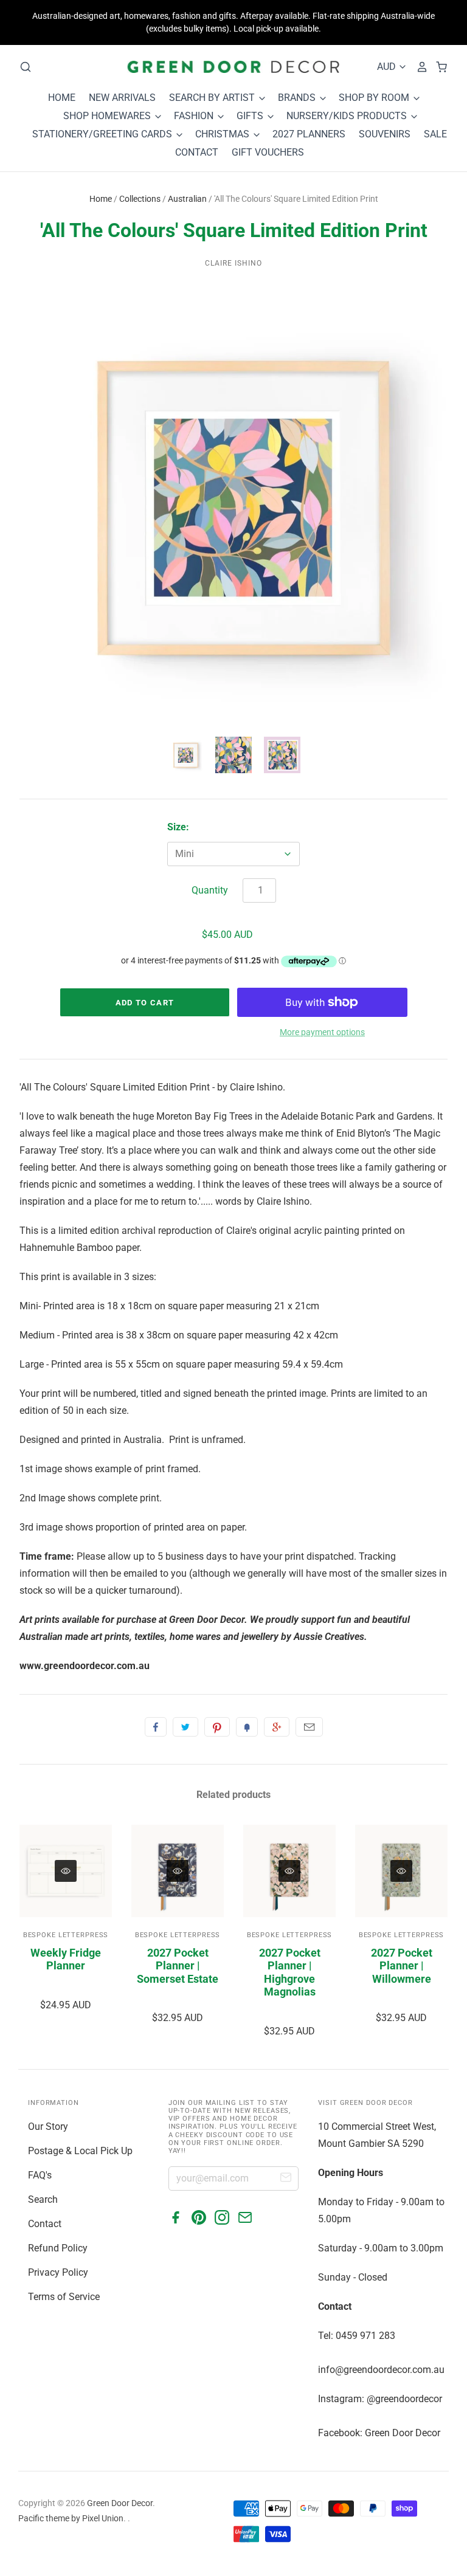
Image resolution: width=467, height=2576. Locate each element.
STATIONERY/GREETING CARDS (103, 134)
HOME (62, 98)
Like (156, 1727)
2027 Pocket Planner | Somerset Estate (178, 1966)
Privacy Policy (58, 2272)
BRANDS (298, 98)
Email (309, 1727)
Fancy (247, 1727)
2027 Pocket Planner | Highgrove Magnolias (290, 1972)
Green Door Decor (120, 2503)
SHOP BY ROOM (375, 98)
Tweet (185, 1727)
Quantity (210, 890)
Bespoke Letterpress (66, 1935)
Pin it (217, 1727)
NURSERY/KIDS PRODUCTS (348, 116)
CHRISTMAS (223, 134)
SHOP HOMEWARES (108, 116)
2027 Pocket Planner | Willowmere (402, 1966)
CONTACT (197, 152)
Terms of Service (64, 2297)
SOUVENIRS (385, 134)
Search (43, 2199)
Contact (45, 2224)
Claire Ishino (233, 263)
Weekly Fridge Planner (66, 1959)
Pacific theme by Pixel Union (71, 2518)
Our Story (48, 2127)
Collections (140, 199)
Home (101, 199)
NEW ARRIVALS (122, 98)
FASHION (195, 116)
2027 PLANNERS (309, 134)
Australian (187, 199)
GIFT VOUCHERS (268, 152)
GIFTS (251, 116)
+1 (277, 1727)
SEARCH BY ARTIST (213, 98)
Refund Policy (58, 2248)
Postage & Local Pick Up (80, 2151)
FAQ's (40, 2175)
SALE (435, 134)
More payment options (322, 1032)
